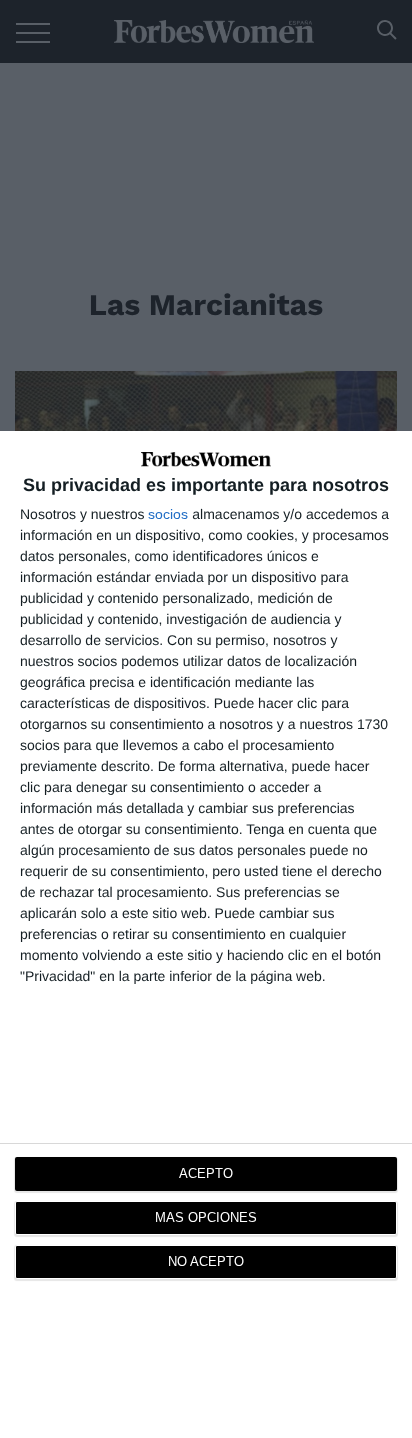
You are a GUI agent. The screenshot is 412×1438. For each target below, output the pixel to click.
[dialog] (206, 934)
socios (168, 514)
